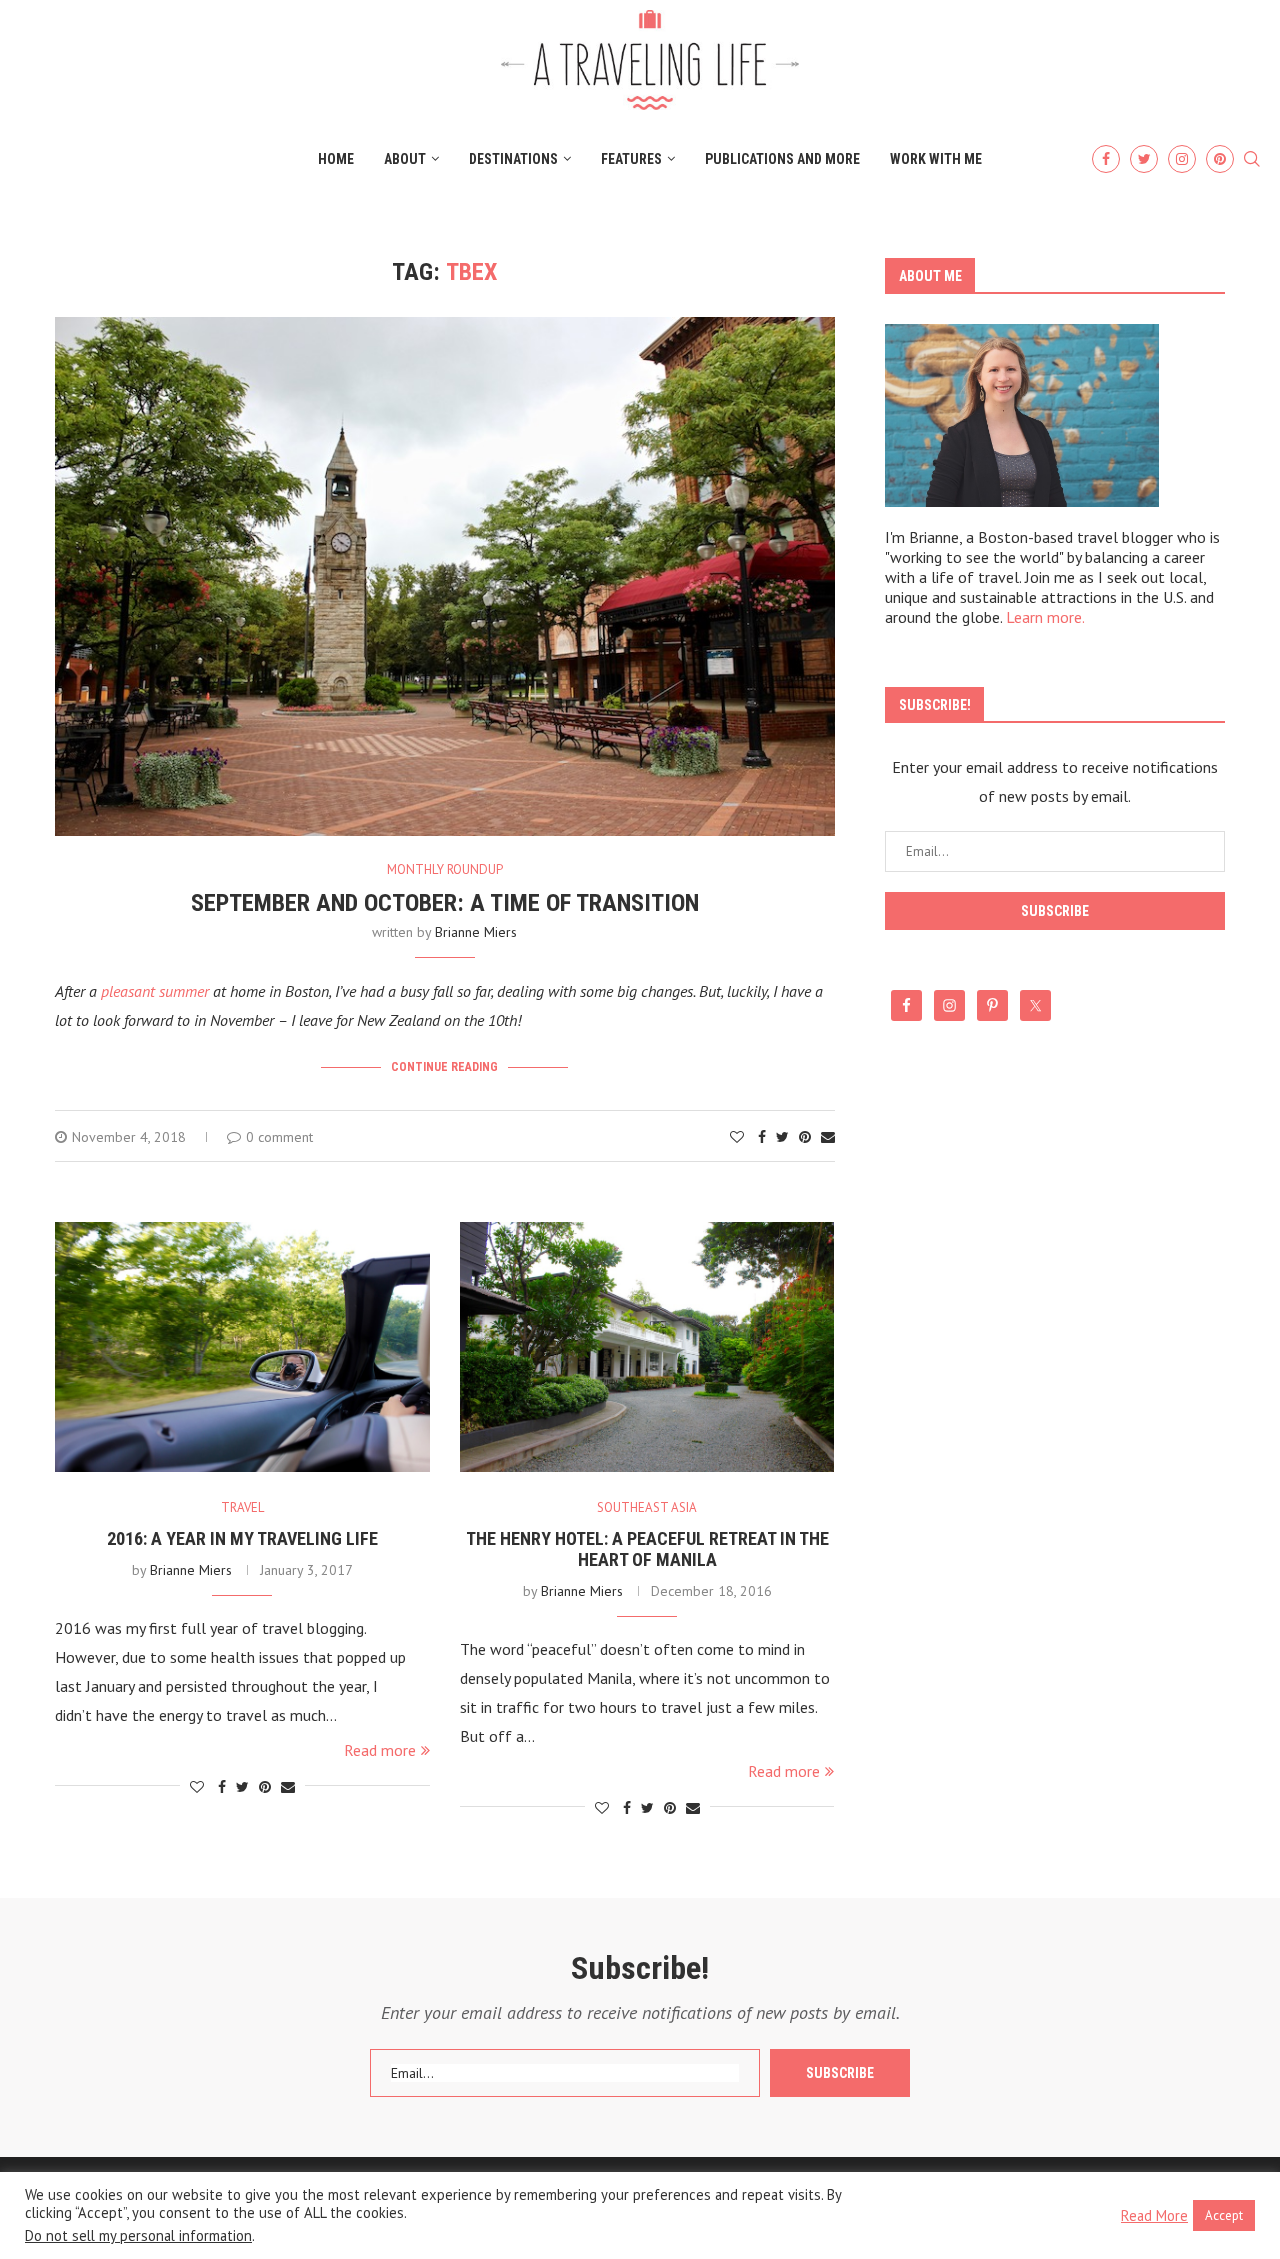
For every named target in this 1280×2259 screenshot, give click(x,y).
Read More (1154, 2216)
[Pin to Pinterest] (805, 1137)
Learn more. (1045, 617)
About (405, 159)
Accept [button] (1224, 2215)
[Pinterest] (1220, 159)
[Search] (1252, 160)
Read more (380, 1750)
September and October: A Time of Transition (445, 903)
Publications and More (782, 159)
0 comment (279, 1137)
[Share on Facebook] (762, 1137)
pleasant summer (155, 991)
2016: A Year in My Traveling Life (242, 1538)
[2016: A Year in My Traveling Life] (242, 1347)
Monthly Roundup (445, 870)
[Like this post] (737, 1137)
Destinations (513, 159)
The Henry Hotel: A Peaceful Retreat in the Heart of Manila (647, 1549)
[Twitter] (1144, 159)
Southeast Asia (647, 1508)
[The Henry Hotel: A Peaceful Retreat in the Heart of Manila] (647, 1347)
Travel (242, 1508)
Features (631, 159)
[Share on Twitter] (782, 1137)
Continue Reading (444, 1067)
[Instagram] (1182, 159)
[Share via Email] (828, 1137)
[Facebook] (1106, 159)
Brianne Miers (476, 932)
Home (336, 159)
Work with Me (936, 159)
